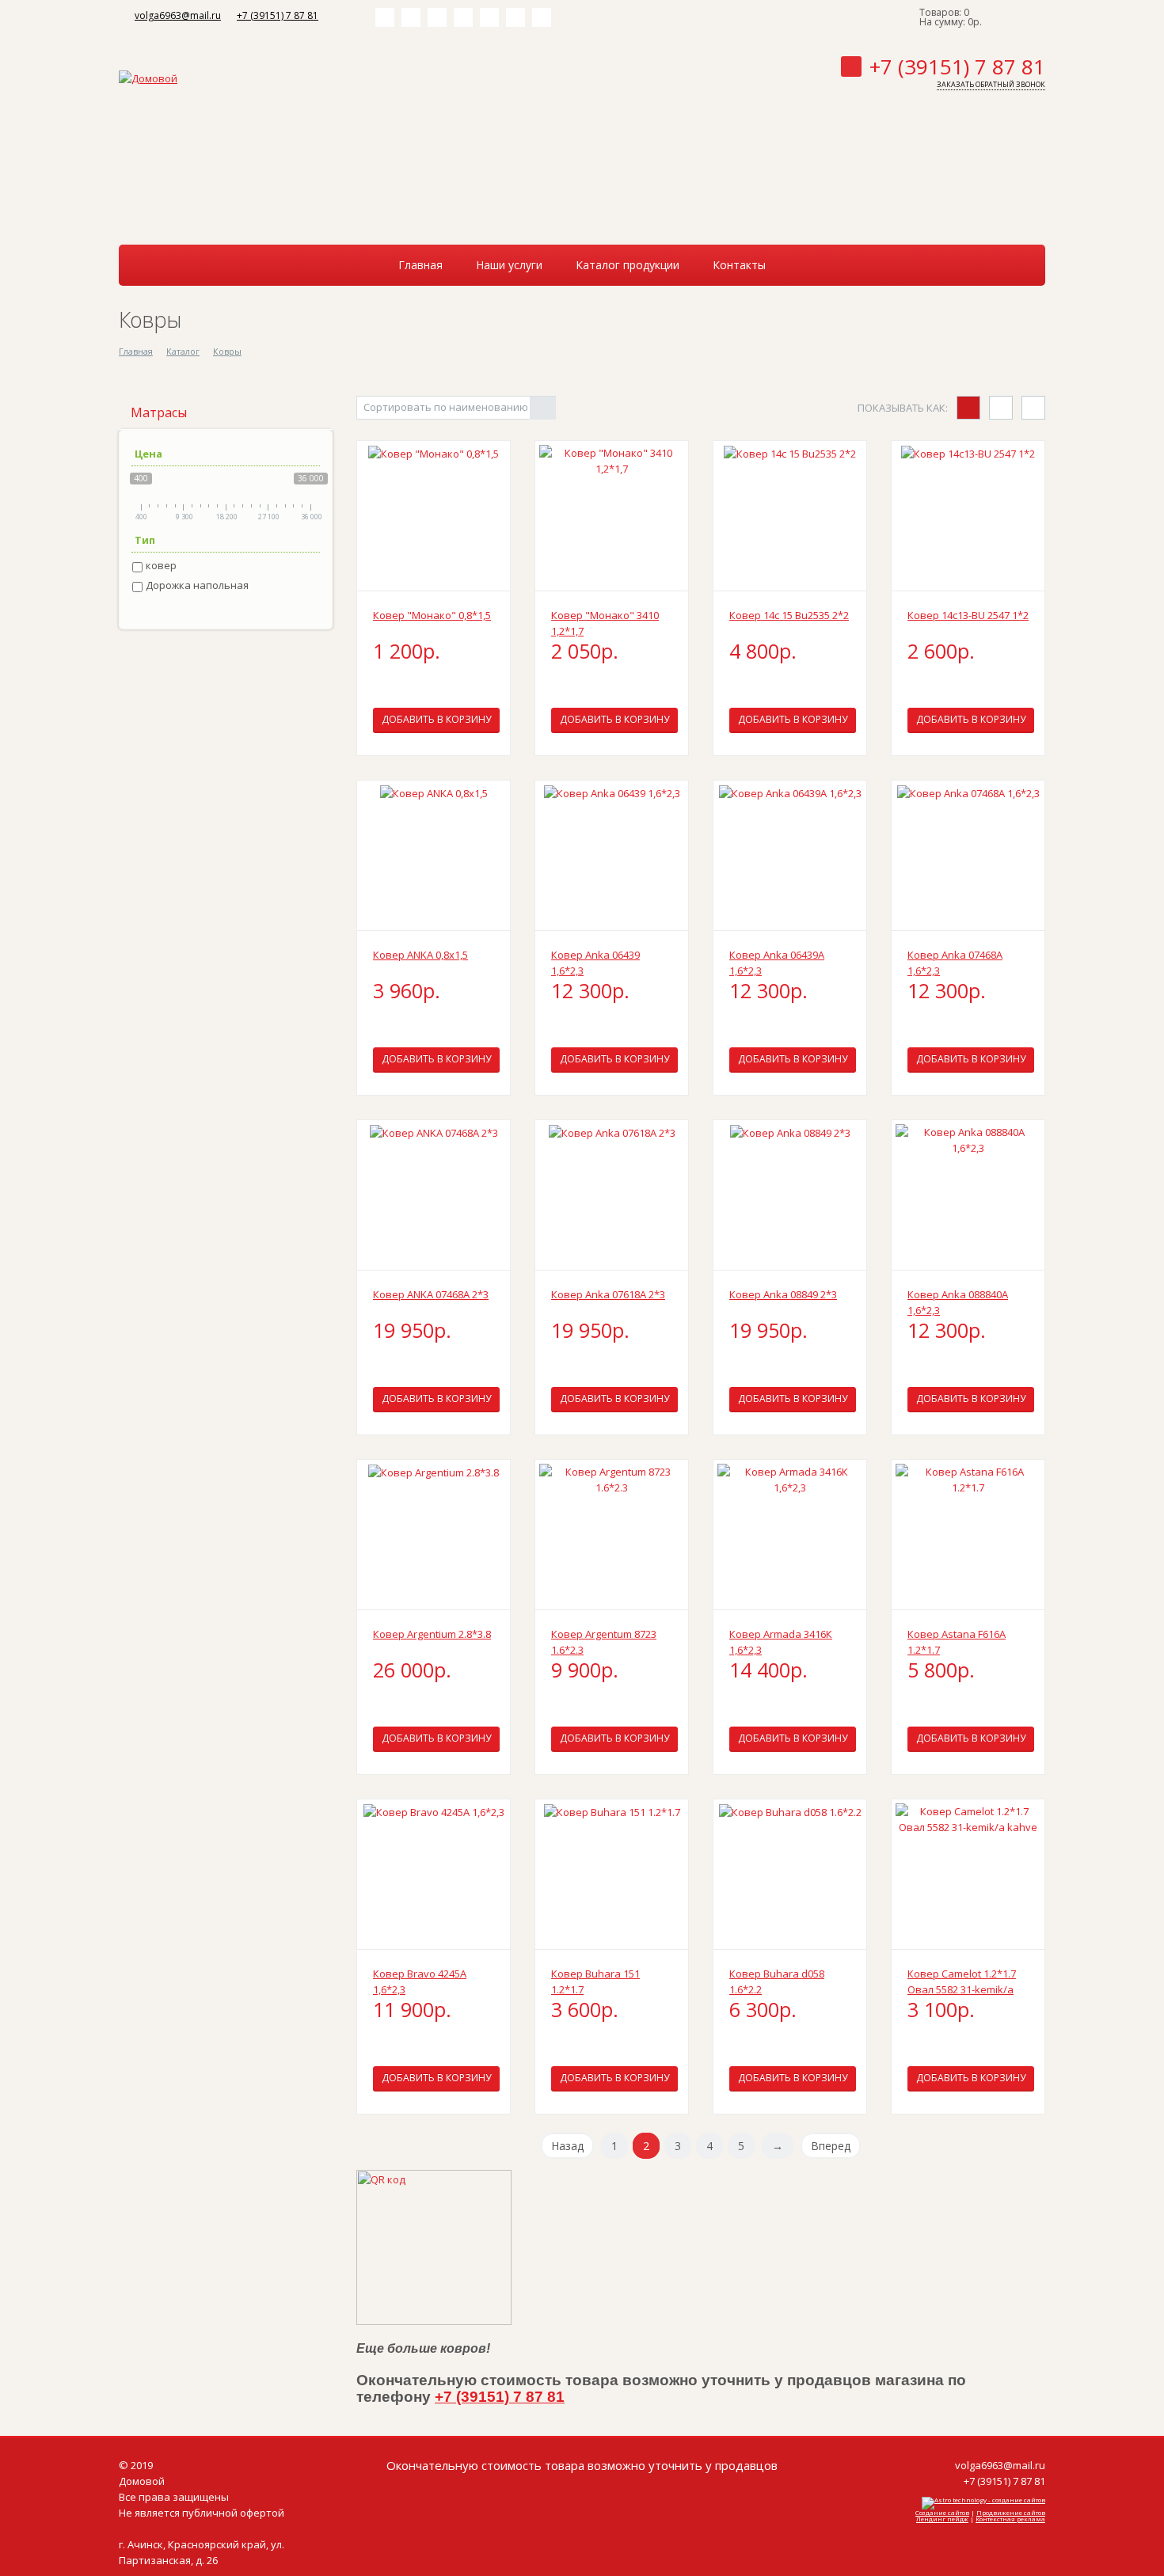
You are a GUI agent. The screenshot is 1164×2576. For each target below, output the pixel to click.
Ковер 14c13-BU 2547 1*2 (968, 615)
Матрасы (159, 412)
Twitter (437, 17)
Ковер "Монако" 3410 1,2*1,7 (605, 623)
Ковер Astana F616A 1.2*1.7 (957, 1642)
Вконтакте (385, 17)
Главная (136, 351)
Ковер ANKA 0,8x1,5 (420, 955)
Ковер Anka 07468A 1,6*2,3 (955, 963)
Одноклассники (463, 17)
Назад (567, 2146)
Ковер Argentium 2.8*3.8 (432, 1634)
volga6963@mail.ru (178, 15)
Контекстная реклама (1010, 2519)
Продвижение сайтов (1011, 2512)
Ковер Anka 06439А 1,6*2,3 (777, 963)
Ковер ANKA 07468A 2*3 (431, 1294)
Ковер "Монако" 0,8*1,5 (432, 615)
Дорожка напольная (197, 585)
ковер (161, 566)
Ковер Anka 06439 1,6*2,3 (595, 963)
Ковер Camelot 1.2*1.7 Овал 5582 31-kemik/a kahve (962, 1982)
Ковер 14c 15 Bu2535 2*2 (789, 615)
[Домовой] (148, 77)
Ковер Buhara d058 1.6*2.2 (777, 1981)
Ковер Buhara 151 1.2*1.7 (595, 1981)
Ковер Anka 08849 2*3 (783, 1294)
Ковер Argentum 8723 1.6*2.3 (604, 1642)
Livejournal (515, 17)
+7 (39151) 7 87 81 (278, 15)
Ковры (227, 351)
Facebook (411, 17)
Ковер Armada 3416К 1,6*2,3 (781, 1642)
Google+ (542, 17)
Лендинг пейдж (942, 2519)
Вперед (831, 2146)
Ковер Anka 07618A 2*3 (608, 1294)
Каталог (183, 351)
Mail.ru (489, 17)
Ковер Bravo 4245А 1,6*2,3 (420, 1981)
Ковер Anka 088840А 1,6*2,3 (958, 1302)
